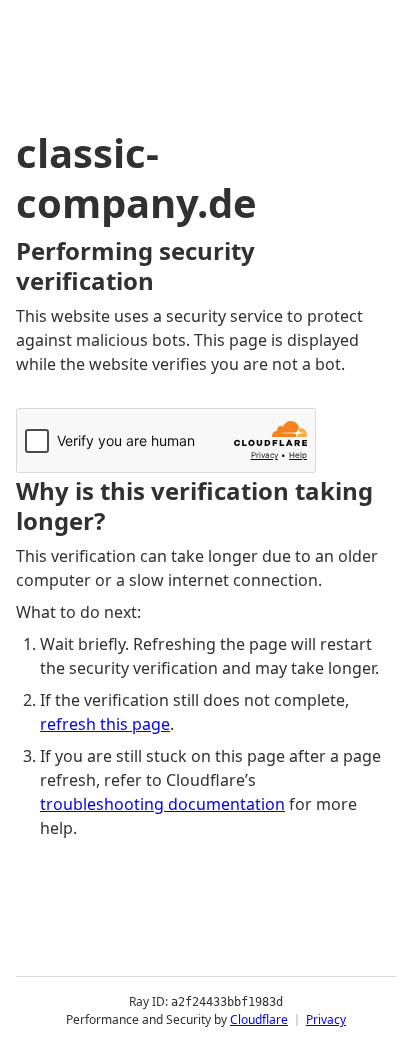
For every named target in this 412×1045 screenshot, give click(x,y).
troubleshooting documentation (162, 804)
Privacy (326, 1019)
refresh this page (105, 724)
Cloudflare (259, 1019)
